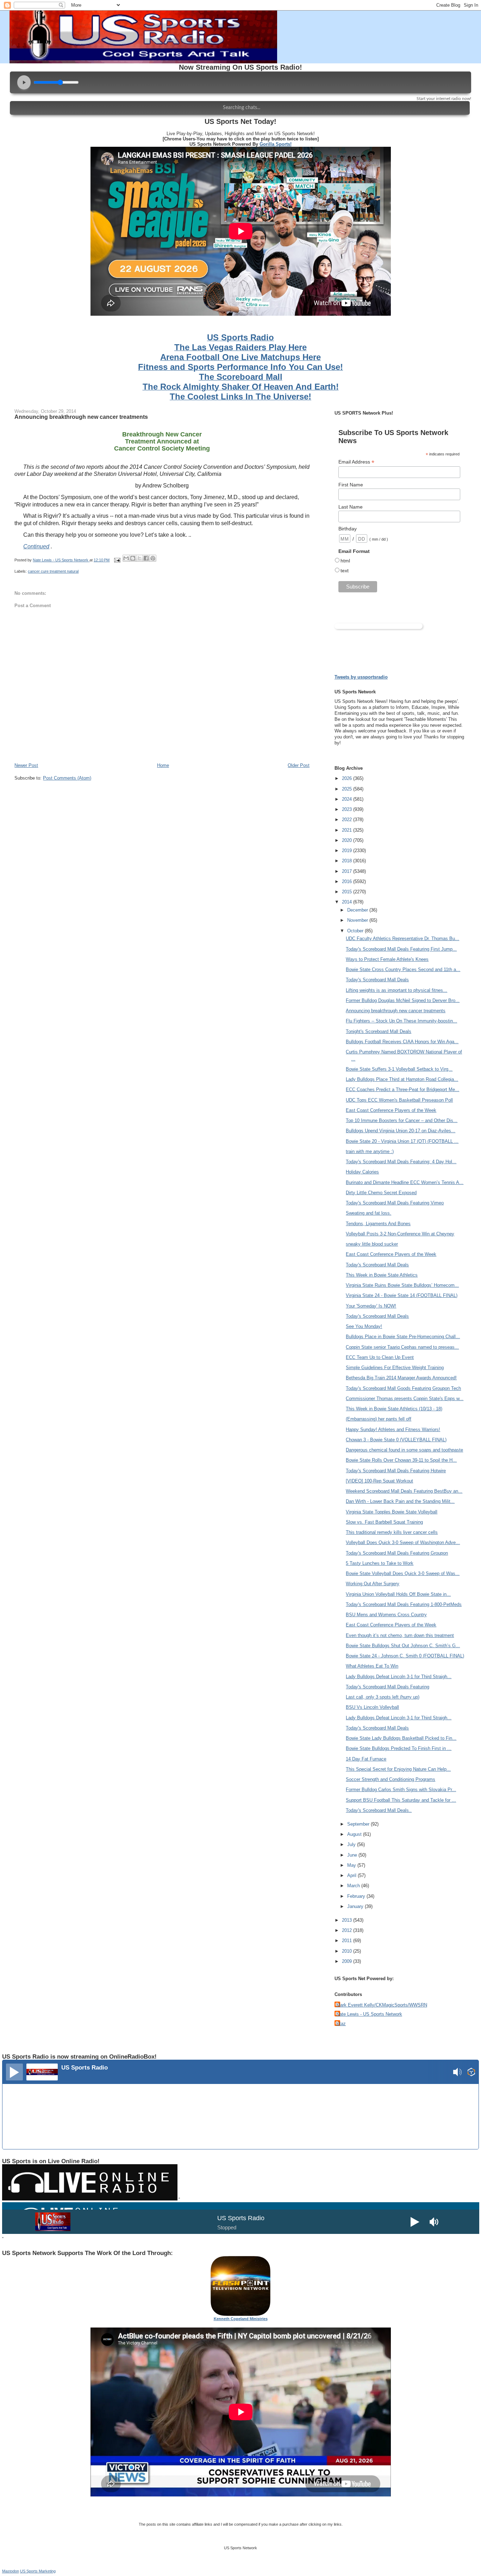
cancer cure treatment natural (53, 571)
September (359, 1824)
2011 (348, 1941)
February (357, 1896)
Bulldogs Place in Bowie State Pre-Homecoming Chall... (403, 1337)
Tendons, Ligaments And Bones (378, 1224)
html (345, 561)
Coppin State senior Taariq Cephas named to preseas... (402, 1347)
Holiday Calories (362, 1172)
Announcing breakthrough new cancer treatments (396, 1011)
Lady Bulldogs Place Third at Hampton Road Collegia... (402, 1079)
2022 (348, 820)
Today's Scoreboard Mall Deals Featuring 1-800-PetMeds (404, 1604)
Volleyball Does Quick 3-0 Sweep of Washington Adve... (403, 1542)
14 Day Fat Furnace (366, 1759)
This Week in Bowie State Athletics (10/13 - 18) (394, 1409)
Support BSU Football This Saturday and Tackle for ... (401, 1800)
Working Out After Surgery (373, 1584)
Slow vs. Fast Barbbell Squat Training (384, 1522)
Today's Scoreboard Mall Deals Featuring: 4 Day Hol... (401, 1162)
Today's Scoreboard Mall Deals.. (379, 1810)
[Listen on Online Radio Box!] (471, 2073)
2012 (348, 1930)
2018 (348, 861)
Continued (36, 546)
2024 (348, 799)
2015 (348, 892)
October (356, 931)
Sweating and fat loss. (368, 1213)
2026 (348, 778)
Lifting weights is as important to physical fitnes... (396, 990)
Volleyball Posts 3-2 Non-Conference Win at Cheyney (400, 1234)
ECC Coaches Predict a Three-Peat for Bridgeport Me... (402, 1089)
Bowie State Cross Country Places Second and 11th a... (403, 969)
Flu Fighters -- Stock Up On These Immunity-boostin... (401, 1021)
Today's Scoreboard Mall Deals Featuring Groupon (397, 1553)
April (352, 1875)
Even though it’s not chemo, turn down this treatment (400, 1635)
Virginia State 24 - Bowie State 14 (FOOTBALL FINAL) (402, 1295)
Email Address (356, 462)
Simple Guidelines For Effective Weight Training (395, 1368)
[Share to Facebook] (146, 558)
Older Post (299, 765)
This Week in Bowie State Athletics (382, 1275)
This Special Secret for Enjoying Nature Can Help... (398, 1769)
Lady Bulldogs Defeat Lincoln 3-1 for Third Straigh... (399, 1677)
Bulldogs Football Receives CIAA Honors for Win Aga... (402, 1042)
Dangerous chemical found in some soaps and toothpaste (404, 1450)
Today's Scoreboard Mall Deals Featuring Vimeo (395, 1203)
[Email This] (126, 558)
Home (163, 765)
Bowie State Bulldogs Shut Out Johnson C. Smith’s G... (403, 1646)
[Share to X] (139, 558)
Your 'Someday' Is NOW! (371, 1306)
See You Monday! (364, 1326)
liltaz (341, 2024)
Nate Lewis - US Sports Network (369, 2014)
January (356, 1906)
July (352, 1844)
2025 (348, 789)
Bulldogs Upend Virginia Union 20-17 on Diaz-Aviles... (401, 1131)
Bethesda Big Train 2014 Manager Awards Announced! (401, 1378)
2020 (348, 840)
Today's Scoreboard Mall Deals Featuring (388, 1687)
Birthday (348, 529)
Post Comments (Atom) (67, 778)
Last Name (351, 507)
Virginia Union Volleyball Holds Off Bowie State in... (398, 1594)
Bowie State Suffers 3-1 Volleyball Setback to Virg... (399, 1069)
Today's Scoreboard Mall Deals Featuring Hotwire (396, 1471)
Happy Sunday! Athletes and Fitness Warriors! (393, 1429)
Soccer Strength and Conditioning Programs (391, 1779)
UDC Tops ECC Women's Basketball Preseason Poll (399, 1100)
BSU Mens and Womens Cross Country (386, 1615)
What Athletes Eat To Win (372, 1666)
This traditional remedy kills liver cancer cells (392, 1532)
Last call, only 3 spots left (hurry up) (383, 1697)
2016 (348, 881)
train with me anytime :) (370, 1151)
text (345, 571)
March (354, 1886)
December (358, 910)
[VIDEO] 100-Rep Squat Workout (379, 1481)
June (353, 1855)
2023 (348, 809)
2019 (348, 851)
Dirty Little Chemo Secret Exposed (381, 1193)
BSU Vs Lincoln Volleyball (372, 1707)
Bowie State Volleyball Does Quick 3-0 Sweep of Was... (403, 1573)
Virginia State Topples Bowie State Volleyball (392, 1512)
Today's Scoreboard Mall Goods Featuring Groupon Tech (403, 1388)
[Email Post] (117, 560)
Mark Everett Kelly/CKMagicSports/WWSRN (382, 2005)
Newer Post (26, 765)
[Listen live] (14, 2072)
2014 (348, 902)
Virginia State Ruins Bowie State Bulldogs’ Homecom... (402, 1285)
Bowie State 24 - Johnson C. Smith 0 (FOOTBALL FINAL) (405, 1656)
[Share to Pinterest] (153, 558)
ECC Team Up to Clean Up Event (380, 1357)
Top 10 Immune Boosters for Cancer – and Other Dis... (402, 1120)
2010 (348, 1951)
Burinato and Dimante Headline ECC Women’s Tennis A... (405, 1182)
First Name (351, 485)
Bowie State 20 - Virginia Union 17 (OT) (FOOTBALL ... (402, 1141)
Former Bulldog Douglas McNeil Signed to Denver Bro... (403, 1000)
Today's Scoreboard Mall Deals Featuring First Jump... (401, 949)
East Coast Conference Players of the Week (391, 1110)
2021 (348, 830)
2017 (348, 871)
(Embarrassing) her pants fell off (379, 1419)
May (352, 1865)
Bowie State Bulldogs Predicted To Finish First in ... (399, 1748)
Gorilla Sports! (276, 144)
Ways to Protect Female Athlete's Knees (387, 959)
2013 (348, 1920)
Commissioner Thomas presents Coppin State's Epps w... (405, 1399)
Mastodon (11, 2571)
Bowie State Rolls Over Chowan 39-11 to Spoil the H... (401, 1460)
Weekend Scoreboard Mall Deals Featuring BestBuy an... (404, 1491)
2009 (348, 1961)
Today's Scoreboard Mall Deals (377, 980)
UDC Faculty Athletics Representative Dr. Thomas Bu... (402, 939)
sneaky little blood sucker (372, 1244)
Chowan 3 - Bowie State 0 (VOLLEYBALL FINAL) (396, 1440)
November (358, 920)
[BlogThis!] (133, 558)
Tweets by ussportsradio (361, 677)
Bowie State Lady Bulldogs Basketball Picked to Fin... (401, 1738)
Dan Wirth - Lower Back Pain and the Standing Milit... (400, 1501)
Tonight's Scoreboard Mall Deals (379, 1031)
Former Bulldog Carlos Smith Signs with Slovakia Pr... (401, 1790)
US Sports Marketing (38, 2571)
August (355, 1834)
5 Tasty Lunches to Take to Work (380, 1563)
